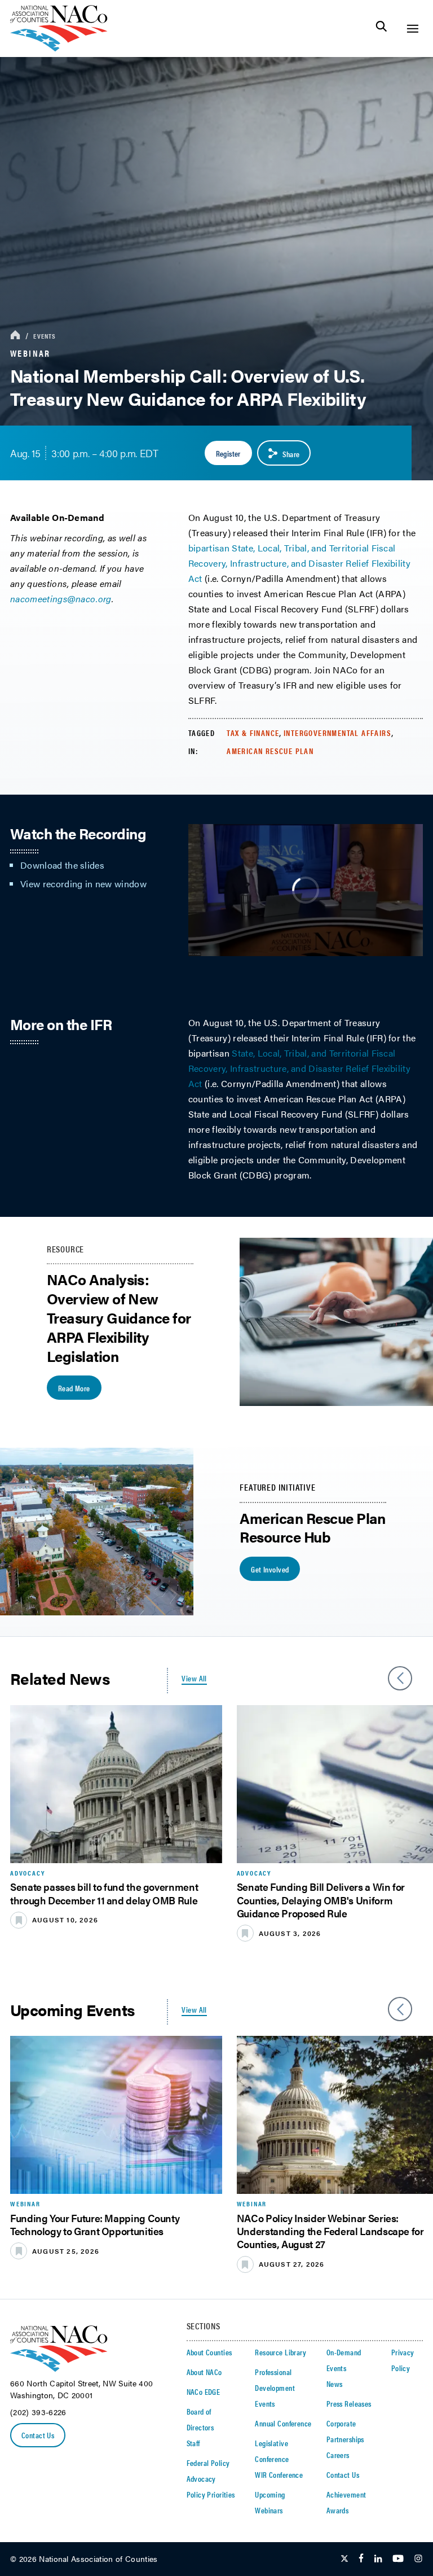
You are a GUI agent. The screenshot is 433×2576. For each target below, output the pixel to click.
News (335, 2384)
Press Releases (349, 2403)
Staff (193, 2443)
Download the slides (62, 865)
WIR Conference (279, 2474)
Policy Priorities (211, 2494)
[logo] (59, 48)
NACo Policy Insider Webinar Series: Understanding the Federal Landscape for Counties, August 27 (330, 2231)
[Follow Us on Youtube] (398, 2559)
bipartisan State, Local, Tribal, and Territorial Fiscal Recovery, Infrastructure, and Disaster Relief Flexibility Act (299, 563)
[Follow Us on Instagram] (418, 2559)
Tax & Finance (253, 733)
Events (45, 336)
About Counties (209, 2352)
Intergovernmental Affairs (337, 733)
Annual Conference (283, 2423)
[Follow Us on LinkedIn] (378, 2559)
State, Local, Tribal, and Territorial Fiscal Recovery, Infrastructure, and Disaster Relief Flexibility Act (299, 1068)
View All (194, 1678)
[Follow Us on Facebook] (361, 2559)
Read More (74, 1388)
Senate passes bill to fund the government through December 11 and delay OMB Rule (104, 1893)
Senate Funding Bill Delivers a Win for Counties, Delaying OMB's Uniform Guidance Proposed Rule (321, 1900)
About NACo (204, 2372)
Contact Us (38, 2435)
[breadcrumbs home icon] (15, 336)
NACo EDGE (204, 2391)
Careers (338, 2455)
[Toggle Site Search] (381, 29)
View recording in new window (85, 884)
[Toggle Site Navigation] (412, 29)
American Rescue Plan (270, 751)
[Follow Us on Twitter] (344, 2559)
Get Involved (270, 1569)
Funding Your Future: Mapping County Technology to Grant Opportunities (95, 2224)
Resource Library (280, 2352)
